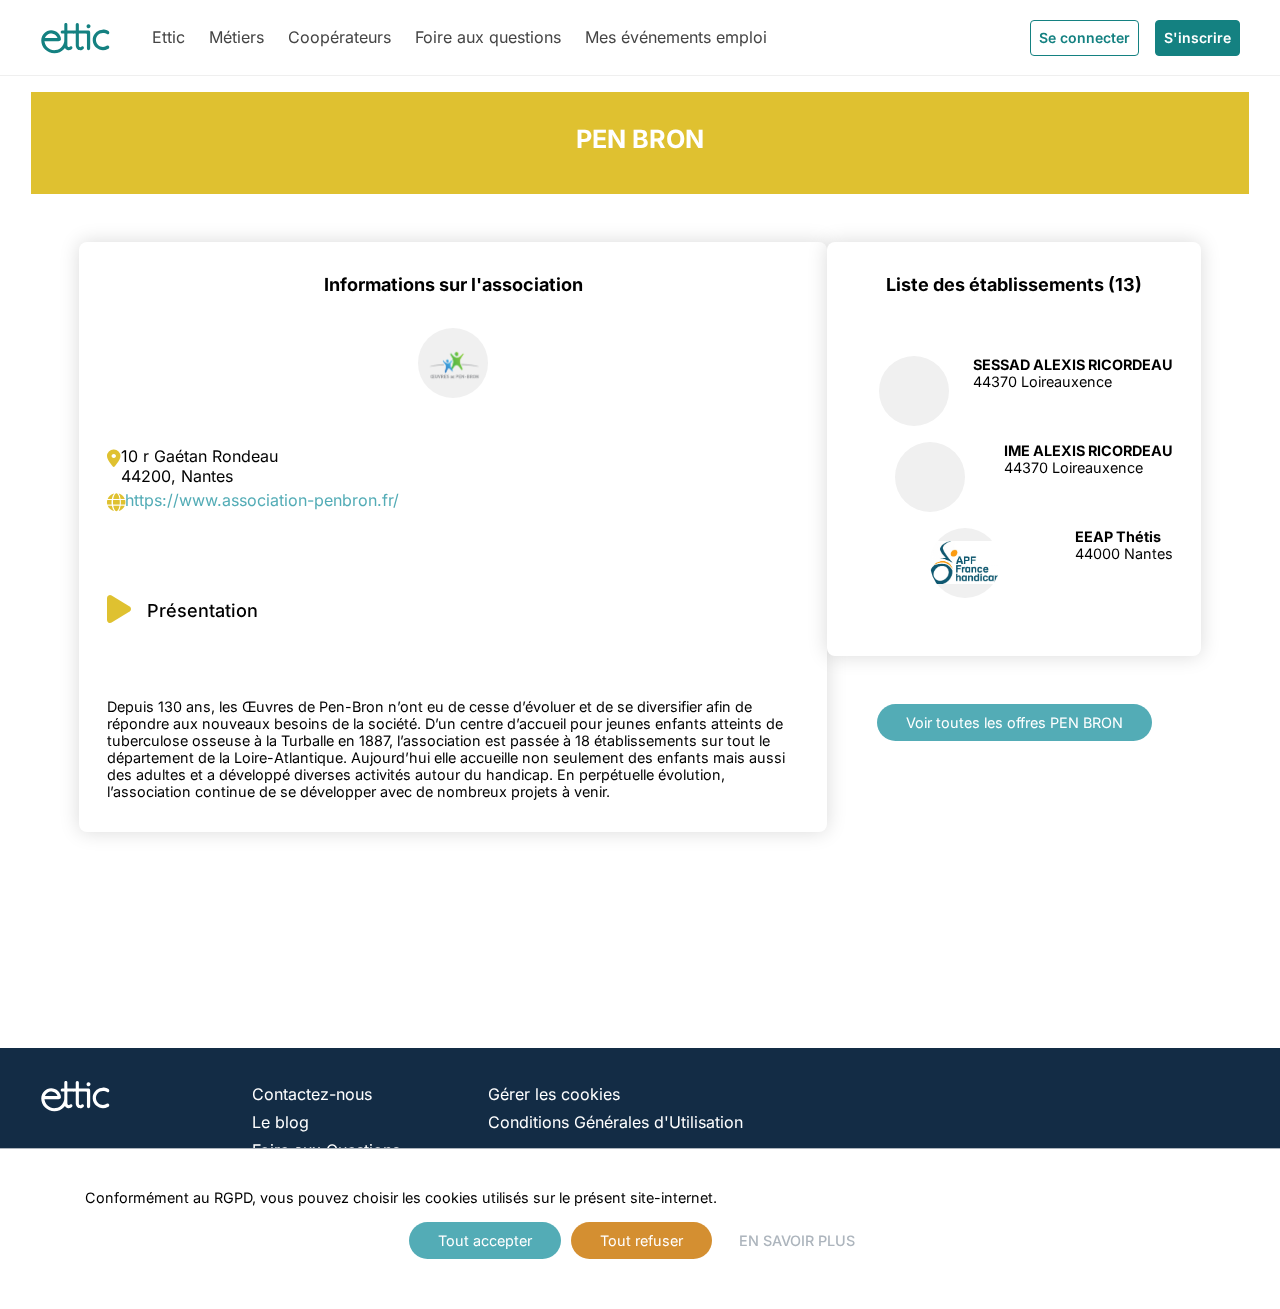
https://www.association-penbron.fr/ (262, 500)
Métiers (236, 37)
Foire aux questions (488, 37)
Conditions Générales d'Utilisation (615, 1122)
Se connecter (1084, 37)
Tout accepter (485, 1240)
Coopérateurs (339, 37)
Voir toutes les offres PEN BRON (1014, 722)
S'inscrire (1197, 37)
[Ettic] (76, 38)
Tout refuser (641, 1240)
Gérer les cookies (554, 1094)
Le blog (280, 1122)
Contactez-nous (312, 1094)
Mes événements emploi (676, 37)
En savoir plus (797, 1240)
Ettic (168, 37)
